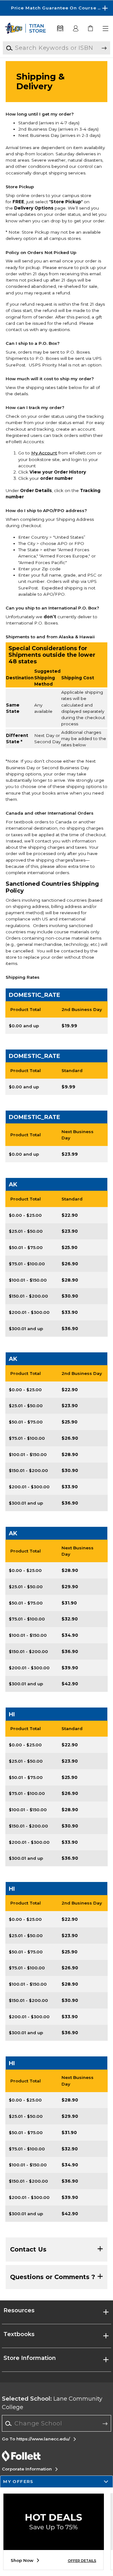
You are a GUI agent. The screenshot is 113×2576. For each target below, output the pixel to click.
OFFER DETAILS (82, 2561)
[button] (56, 8)
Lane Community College (52, 2403)
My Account (44, 453)
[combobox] (57, 2423)
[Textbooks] (60, 29)
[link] (91, 29)
